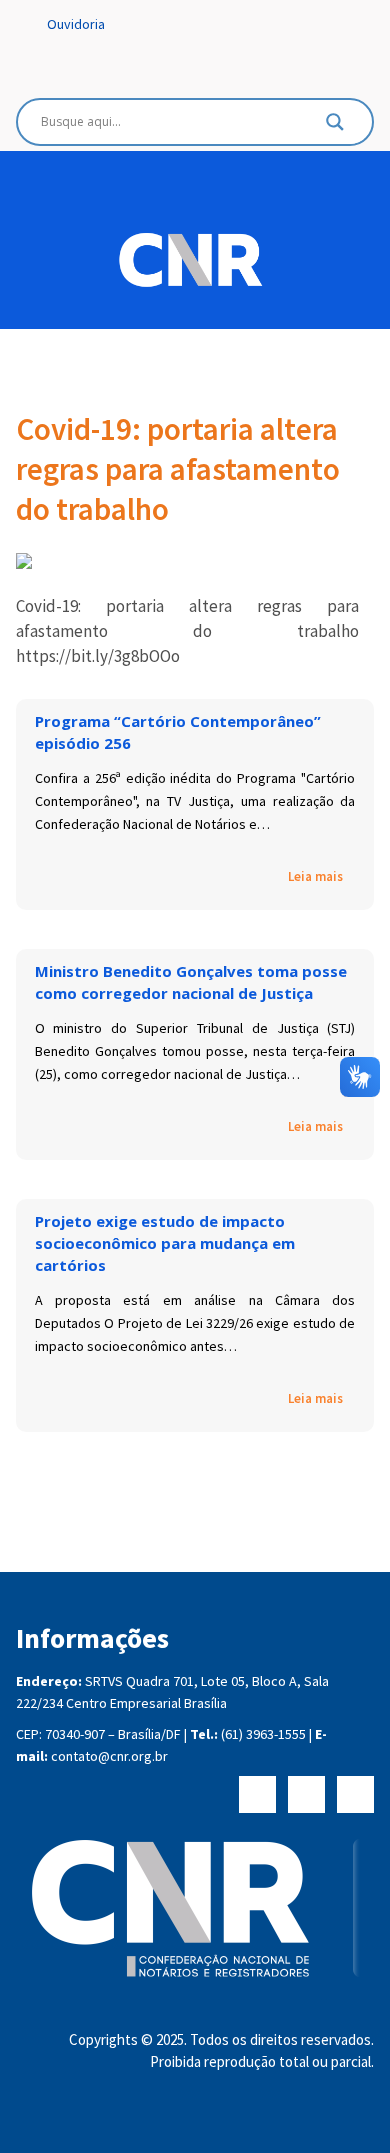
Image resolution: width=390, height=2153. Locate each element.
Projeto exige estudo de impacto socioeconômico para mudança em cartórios (165, 1243)
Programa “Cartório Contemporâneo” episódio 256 (178, 732)
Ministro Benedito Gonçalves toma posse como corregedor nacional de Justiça (191, 982)
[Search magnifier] (335, 127)
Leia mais (315, 876)
